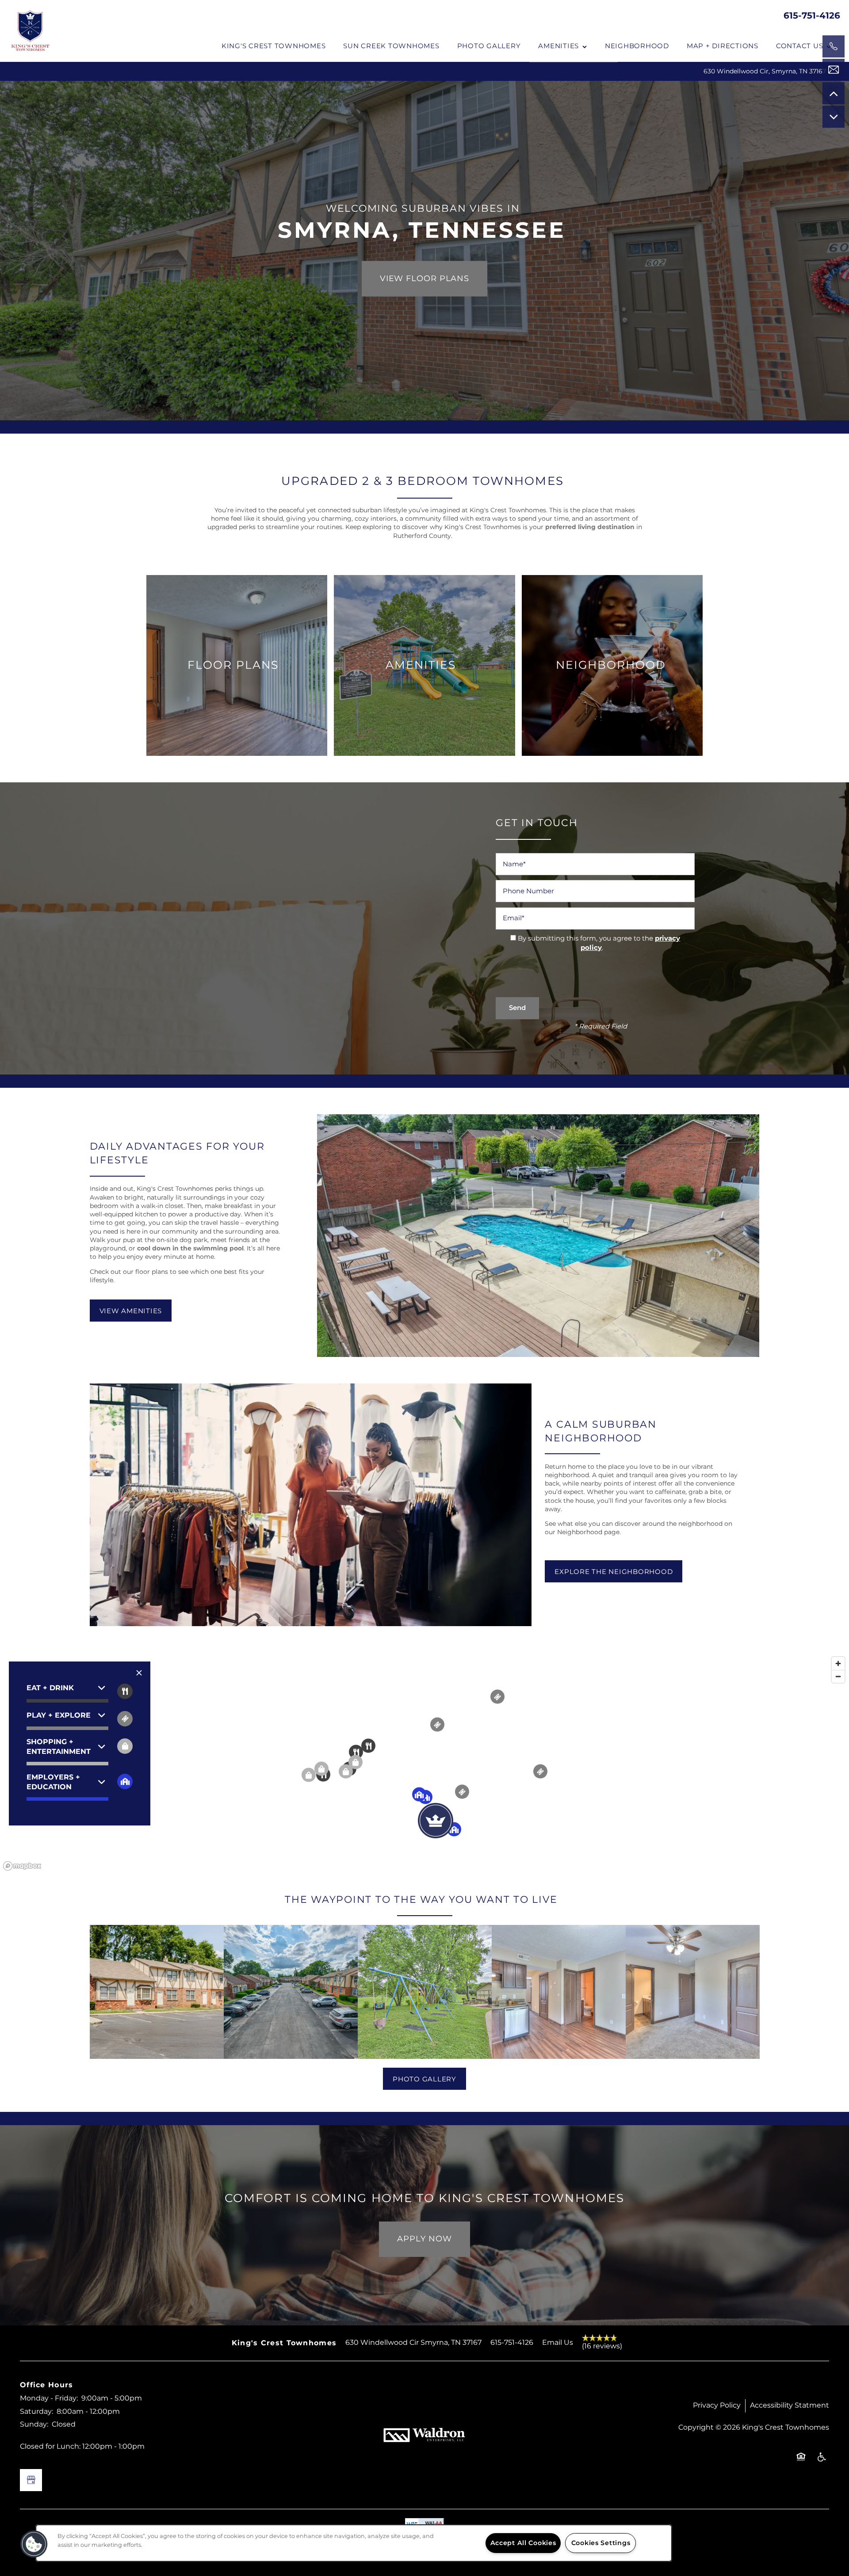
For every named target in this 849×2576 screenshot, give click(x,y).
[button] (131, 1311)
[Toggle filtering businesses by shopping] (125, 1746)
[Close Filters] (139, 1673)
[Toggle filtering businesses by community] (125, 1781)
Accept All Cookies (523, 2543)
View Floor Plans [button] (424, 279)
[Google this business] (31, 2480)
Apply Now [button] (424, 2239)
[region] (424, 1763)
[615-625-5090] (834, 46)
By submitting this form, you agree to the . (599, 943)
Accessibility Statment (790, 2405)
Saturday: (36, 2412)
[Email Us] (834, 70)
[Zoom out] (838, 1676)
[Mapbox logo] (22, 1866)
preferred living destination (590, 527)
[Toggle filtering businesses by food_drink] (125, 1691)
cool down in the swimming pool (190, 1248)
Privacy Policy (717, 2405)
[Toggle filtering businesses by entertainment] (125, 1719)
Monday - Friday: (49, 2398)
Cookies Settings (601, 2543)
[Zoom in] (838, 1663)
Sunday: (34, 2424)
